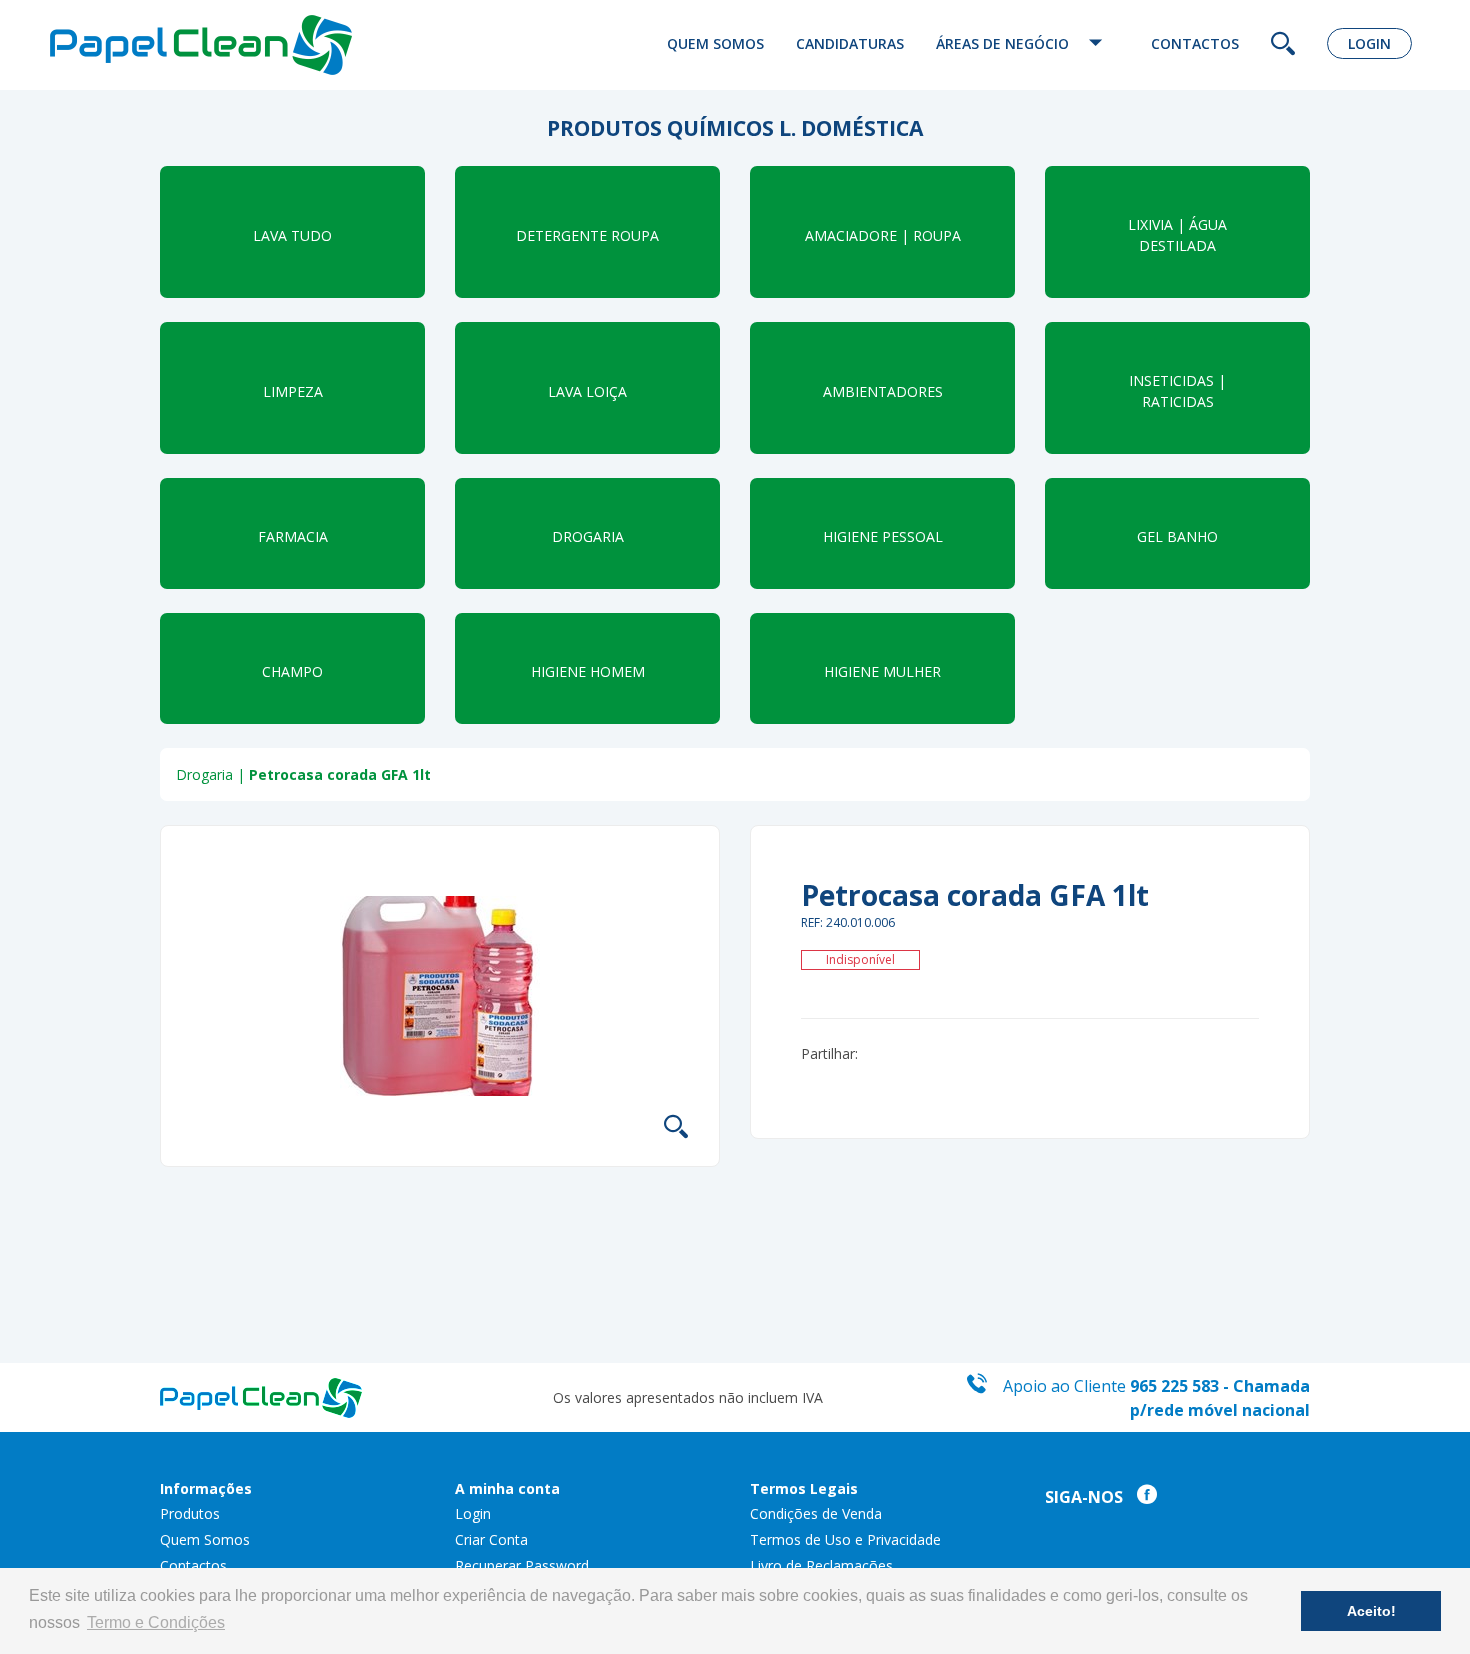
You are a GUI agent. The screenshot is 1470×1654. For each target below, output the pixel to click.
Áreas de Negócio (1004, 43)
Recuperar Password (522, 1565)
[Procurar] (1283, 45)
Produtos (190, 1513)
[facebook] (1142, 1497)
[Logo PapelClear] (261, 1395)
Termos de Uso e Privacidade (845, 1539)
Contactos (1195, 43)
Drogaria (204, 774)
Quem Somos (715, 43)
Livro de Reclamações (821, 1565)
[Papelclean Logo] (210, 45)
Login (1369, 43)
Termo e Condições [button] (156, 1622)
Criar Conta (491, 1539)
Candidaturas (850, 43)
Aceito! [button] (1371, 1611)
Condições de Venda (816, 1513)
